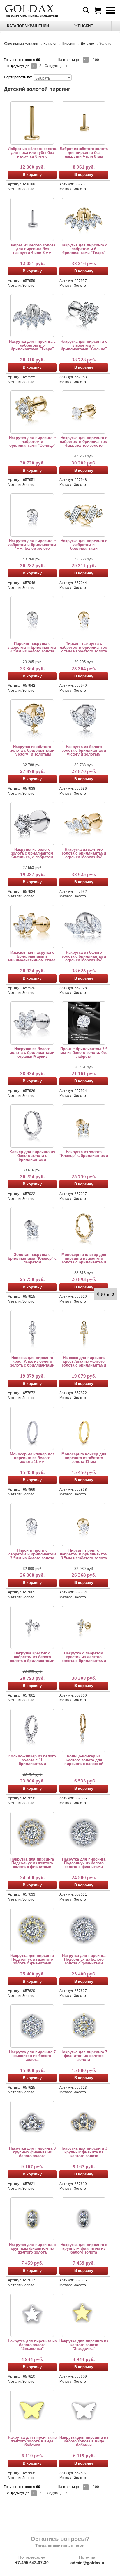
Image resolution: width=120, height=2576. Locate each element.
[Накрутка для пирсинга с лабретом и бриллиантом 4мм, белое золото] (32, 515)
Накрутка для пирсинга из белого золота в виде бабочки (84, 2441)
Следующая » (56, 66)
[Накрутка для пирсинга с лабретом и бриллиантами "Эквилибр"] (84, 515)
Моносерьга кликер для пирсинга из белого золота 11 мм (32, 1458)
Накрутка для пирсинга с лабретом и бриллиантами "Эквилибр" (84, 545)
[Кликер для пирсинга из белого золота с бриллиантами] (32, 1126)
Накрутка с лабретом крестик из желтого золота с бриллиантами (84, 1657)
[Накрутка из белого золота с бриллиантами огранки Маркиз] (32, 1023)
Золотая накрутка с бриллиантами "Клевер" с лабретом (32, 1258)
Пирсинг (69, 44)
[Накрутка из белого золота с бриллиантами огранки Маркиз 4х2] (84, 926)
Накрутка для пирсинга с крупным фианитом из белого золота (84, 2248)
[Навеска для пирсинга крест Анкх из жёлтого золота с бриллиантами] (84, 1332)
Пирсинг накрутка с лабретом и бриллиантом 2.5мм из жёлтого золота (84, 647)
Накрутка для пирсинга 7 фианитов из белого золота (32, 2056)
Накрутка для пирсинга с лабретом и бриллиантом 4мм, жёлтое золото (84, 442)
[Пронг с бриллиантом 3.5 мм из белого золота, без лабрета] (84, 1023)
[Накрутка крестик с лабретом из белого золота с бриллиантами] (32, 1627)
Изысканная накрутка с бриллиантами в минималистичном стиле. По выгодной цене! (32, 956)
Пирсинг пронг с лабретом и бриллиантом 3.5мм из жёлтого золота (84, 1554)
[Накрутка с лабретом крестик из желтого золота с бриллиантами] (84, 1627)
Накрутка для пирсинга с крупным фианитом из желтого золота (32, 2248)
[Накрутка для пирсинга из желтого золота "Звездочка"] (84, 2315)
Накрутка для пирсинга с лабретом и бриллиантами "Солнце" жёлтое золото (32, 442)
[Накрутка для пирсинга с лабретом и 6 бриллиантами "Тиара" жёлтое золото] (84, 219)
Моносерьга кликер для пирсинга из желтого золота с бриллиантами (84, 1258)
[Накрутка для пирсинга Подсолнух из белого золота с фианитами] (84, 1833)
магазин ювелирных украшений (31, 15)
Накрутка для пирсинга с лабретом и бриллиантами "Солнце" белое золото (84, 345)
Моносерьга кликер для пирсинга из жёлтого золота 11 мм (84, 1458)
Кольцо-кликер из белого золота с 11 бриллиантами (32, 1760)
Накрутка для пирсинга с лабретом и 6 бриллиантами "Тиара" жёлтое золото (84, 249)
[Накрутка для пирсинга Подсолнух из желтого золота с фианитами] (32, 1833)
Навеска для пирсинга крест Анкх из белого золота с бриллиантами (32, 1361)
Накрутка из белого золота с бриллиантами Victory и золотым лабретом (84, 750)
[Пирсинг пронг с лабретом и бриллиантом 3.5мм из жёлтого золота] (84, 1524)
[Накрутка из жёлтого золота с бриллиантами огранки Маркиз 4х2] (84, 823)
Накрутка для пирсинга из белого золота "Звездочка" (32, 2345)
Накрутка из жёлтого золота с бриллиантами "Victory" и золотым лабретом (32, 750)
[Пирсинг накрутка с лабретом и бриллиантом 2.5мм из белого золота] (32, 618)
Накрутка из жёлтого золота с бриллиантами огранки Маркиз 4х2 (84, 853)
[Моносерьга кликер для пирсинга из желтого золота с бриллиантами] (84, 1229)
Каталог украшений (28, 26)
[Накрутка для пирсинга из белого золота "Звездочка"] (32, 2315)
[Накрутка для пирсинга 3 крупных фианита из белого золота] (32, 2122)
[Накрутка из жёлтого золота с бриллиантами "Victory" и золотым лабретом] (32, 721)
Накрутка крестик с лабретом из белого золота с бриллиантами (32, 1657)
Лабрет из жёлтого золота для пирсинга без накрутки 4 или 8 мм (84, 153)
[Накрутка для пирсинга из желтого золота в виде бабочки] (32, 2411)
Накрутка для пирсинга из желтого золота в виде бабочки (32, 2441)
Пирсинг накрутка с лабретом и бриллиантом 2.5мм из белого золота (32, 647)
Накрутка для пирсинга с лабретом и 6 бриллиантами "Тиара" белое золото (32, 345)
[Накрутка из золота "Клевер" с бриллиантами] (84, 1126)
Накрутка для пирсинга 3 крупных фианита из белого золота (32, 2152)
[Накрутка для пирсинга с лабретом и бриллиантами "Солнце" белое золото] (84, 316)
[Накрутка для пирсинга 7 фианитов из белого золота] (32, 2026)
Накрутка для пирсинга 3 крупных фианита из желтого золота (84, 2152)
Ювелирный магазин (21, 44)
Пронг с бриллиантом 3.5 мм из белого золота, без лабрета (84, 1053)
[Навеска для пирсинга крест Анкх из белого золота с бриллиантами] (32, 1332)
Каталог (50, 44)
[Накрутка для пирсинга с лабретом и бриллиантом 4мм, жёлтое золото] (84, 412)
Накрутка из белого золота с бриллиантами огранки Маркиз (32, 1053)
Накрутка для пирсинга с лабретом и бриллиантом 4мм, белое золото (32, 545)
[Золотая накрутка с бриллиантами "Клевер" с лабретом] (32, 1229)
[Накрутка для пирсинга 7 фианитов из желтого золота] (84, 2026)
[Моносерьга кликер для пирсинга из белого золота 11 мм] (32, 1428)
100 (96, 60)
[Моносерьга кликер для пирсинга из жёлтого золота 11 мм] (84, 1428)
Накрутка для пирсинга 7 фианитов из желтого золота (84, 2056)
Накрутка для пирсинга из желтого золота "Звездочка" (84, 2345)
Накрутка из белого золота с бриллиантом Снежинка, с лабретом (32, 853)
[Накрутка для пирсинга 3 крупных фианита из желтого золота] (84, 2122)
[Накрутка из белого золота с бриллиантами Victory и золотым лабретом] (84, 721)
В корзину (32, 175)
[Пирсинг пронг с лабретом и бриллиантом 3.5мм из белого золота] (32, 1524)
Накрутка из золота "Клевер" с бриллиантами (84, 1154)
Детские (87, 44)
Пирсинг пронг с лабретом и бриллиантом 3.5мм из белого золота (32, 1554)
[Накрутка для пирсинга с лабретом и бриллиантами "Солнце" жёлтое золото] (32, 412)
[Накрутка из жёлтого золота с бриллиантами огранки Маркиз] (32, 926)
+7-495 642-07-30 (32, 2563)
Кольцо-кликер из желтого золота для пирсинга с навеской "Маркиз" (84, 1760)
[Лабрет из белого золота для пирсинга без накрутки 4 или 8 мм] (32, 219)
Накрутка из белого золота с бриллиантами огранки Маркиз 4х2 (84, 956)
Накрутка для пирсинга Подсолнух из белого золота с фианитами (84, 1863)
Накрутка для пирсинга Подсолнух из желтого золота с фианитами (32, 1863)
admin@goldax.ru (88, 2563)
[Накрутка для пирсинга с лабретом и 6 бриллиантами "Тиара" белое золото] (32, 316)
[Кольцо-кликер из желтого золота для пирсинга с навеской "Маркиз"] (84, 1730)
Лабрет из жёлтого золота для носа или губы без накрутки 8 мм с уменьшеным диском (32, 153)
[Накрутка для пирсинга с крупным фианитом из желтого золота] (32, 2219)
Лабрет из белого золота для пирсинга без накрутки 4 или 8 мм (32, 249)
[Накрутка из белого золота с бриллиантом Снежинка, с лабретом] (32, 823)
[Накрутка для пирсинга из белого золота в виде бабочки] (84, 2411)
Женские (84, 26)
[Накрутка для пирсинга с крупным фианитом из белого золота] (84, 2219)
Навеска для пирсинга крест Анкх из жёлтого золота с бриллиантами (84, 1361)
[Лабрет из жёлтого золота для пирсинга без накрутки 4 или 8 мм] (84, 123)
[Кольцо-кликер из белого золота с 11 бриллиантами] (32, 1730)
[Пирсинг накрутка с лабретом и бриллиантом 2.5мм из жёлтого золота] (84, 618)
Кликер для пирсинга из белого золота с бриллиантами (32, 1156)
